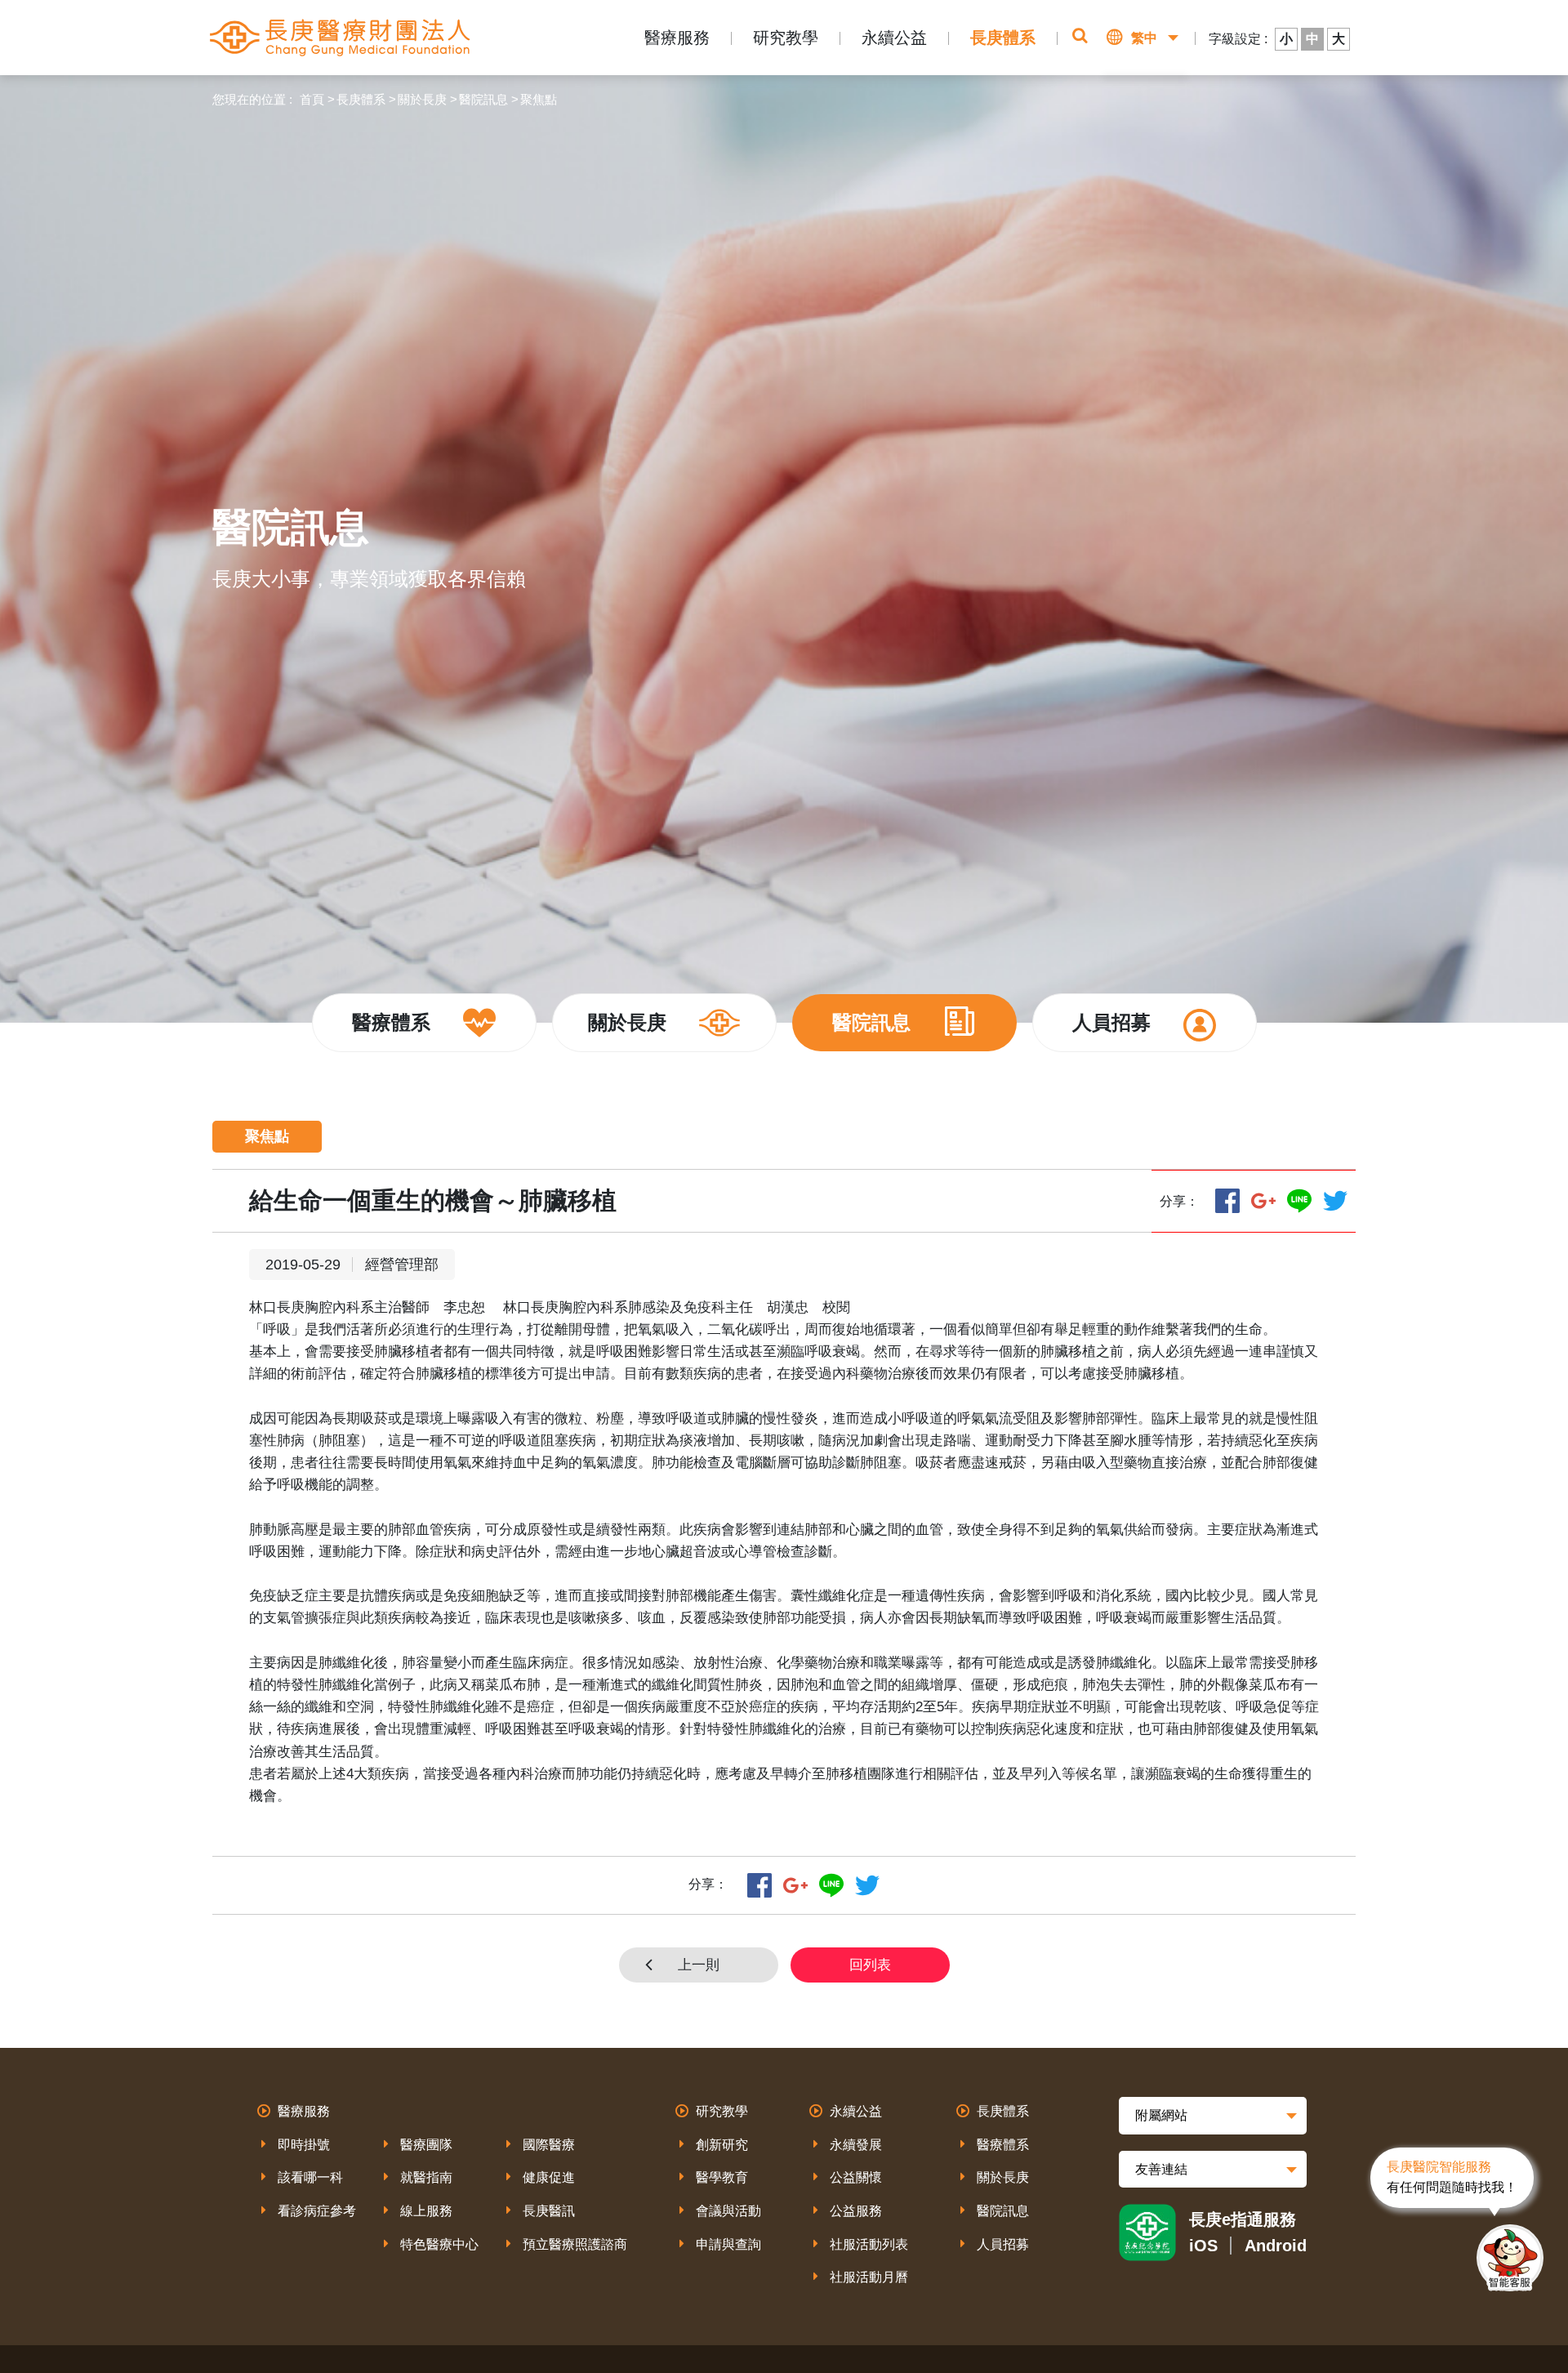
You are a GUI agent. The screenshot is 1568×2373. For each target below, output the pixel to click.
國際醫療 (549, 2145)
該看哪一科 (310, 2177)
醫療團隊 (426, 2145)
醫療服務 (677, 38)
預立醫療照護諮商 (575, 2244)
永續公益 (894, 38)
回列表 (870, 1965)
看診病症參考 (317, 2211)
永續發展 (856, 2145)
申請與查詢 (728, 2244)
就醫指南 (426, 2177)
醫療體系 (1003, 2145)
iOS (1203, 2246)
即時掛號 (304, 2145)
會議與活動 (728, 2211)
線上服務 (426, 2211)
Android (1276, 2246)
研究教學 (786, 38)
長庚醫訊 (549, 2211)
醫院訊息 (483, 99)
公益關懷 (856, 2177)
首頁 (312, 99)
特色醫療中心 (439, 2244)
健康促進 (549, 2177)
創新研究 (722, 2145)
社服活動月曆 (869, 2277)
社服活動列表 (869, 2244)
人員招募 (1003, 2244)
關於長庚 (422, 99)
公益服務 (856, 2211)
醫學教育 (722, 2177)
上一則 (699, 1965)
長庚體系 (1003, 38)
